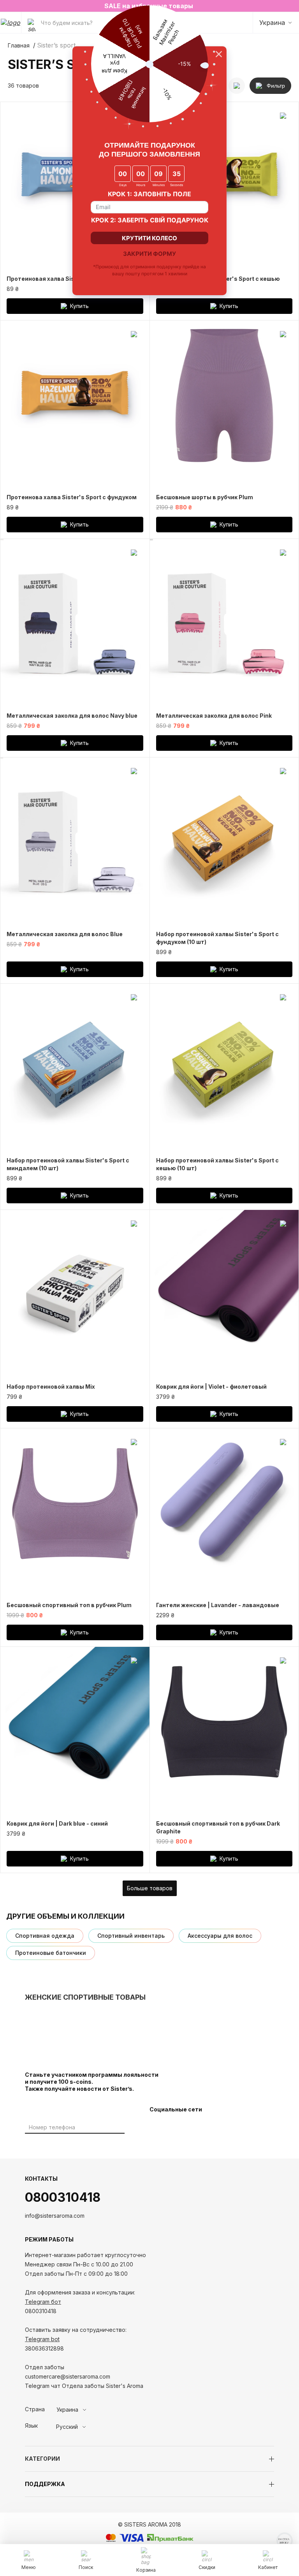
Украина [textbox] (67, 2410)
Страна (35, 2409)
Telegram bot (42, 2339)
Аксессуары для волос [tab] (220, 1936)
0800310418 (63, 2197)
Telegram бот (43, 2302)
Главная (19, 46)
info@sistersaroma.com (55, 2216)
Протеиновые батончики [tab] (51, 1953)
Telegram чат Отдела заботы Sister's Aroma (84, 2386)
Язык (31, 2426)
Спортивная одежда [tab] (45, 1936)
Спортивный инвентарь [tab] (131, 1936)
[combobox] (85, 2410)
